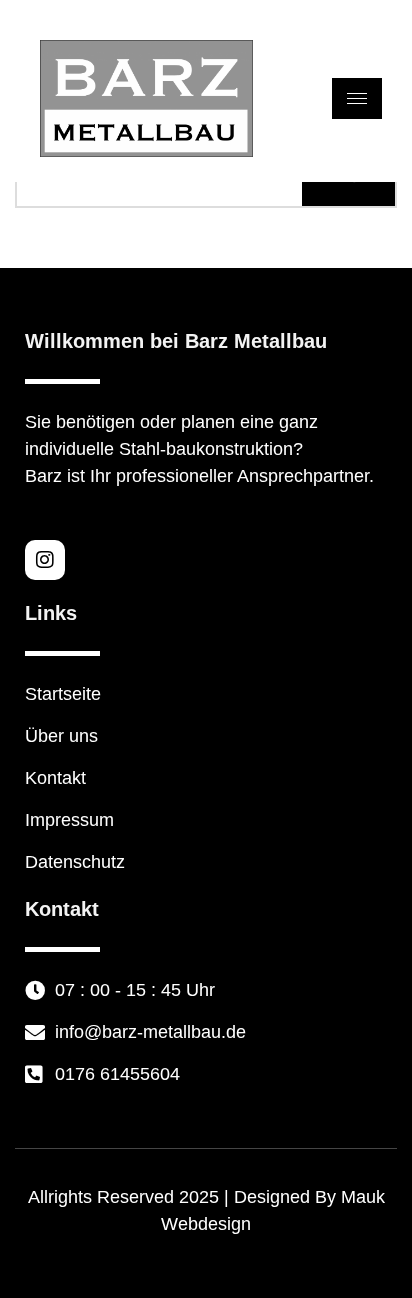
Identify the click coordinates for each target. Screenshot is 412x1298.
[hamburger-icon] (357, 98)
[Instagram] (45, 560)
